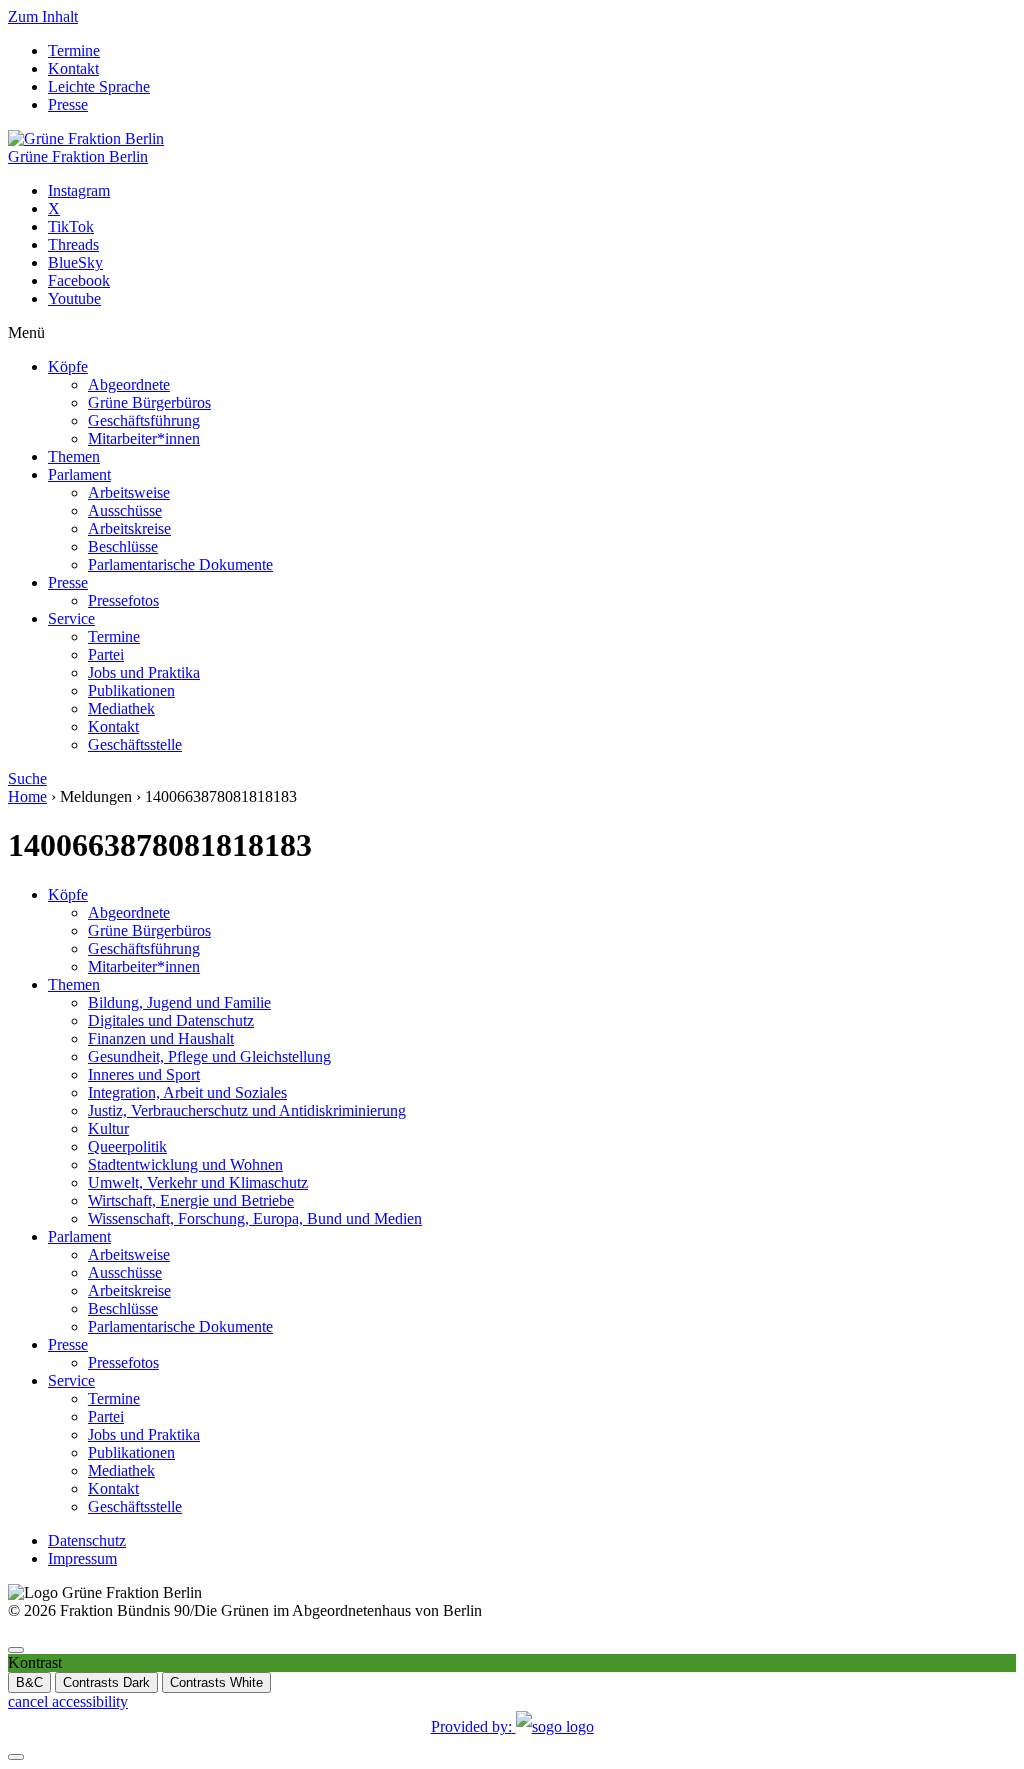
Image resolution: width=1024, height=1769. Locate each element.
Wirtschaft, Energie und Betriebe (191, 1200)
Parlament (79, 474)
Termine (74, 50)
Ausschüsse (125, 510)
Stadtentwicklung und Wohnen (185, 1164)
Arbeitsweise (129, 492)
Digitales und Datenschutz (171, 1020)
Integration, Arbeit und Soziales (187, 1092)
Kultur (108, 1128)
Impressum (82, 1558)
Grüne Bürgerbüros (149, 402)
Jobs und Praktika (144, 672)
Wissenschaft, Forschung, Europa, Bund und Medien (255, 1218)
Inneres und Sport (144, 1074)
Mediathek (121, 708)
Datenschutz (87, 1540)
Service (71, 618)
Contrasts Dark (106, 1682)
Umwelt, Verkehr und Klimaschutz (198, 1182)
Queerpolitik (127, 1146)
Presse (68, 104)
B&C (29, 1682)
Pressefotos (123, 600)
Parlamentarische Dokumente (180, 564)
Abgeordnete (129, 384)
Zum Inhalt (43, 16)
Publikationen (131, 690)
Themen (74, 456)
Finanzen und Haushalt (161, 1038)
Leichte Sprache (99, 86)
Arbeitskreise (129, 528)
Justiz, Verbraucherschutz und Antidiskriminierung (247, 1110)
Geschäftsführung (144, 420)
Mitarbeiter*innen (144, 438)
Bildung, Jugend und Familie (179, 1002)
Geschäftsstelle (135, 744)
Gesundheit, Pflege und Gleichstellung (209, 1056)
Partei (106, 654)
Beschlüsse (123, 546)
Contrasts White (216, 1682)
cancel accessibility (68, 1701)
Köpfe (68, 366)
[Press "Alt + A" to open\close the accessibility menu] (16, 1650)
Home (27, 796)
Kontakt (73, 68)
